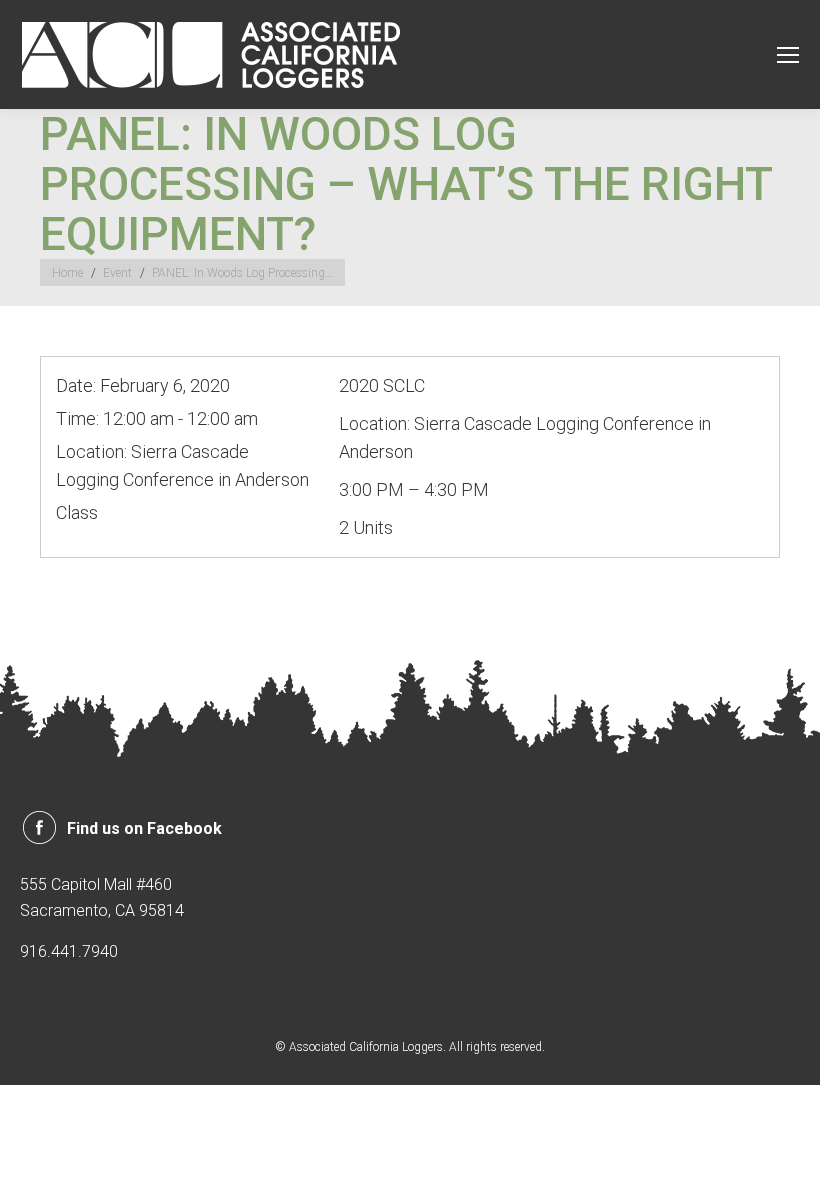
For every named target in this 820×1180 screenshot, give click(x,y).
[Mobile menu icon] (788, 55)
